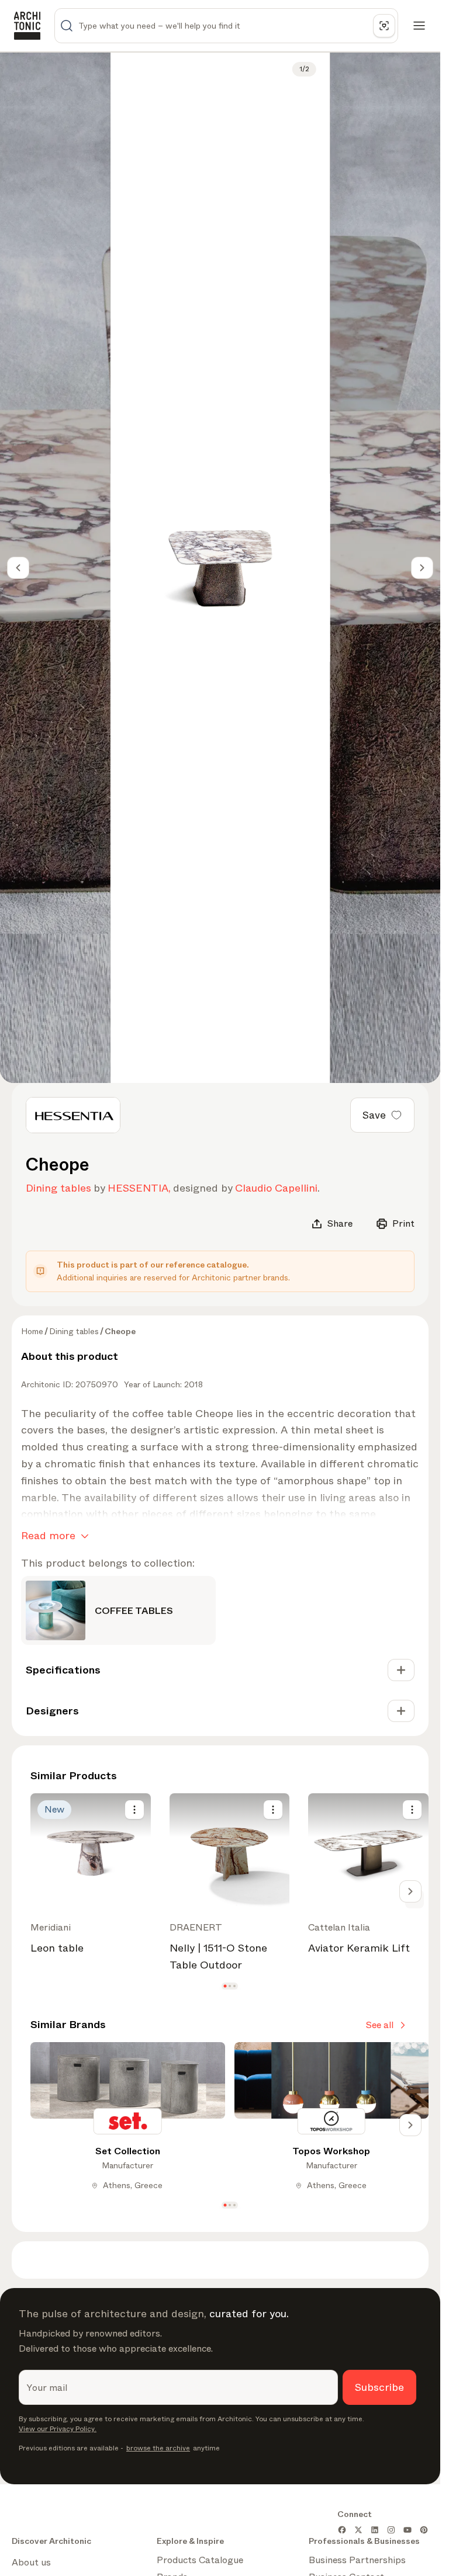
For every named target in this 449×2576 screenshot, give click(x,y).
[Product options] (134, 1810)
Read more (48, 1536)
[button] (225, 1986)
